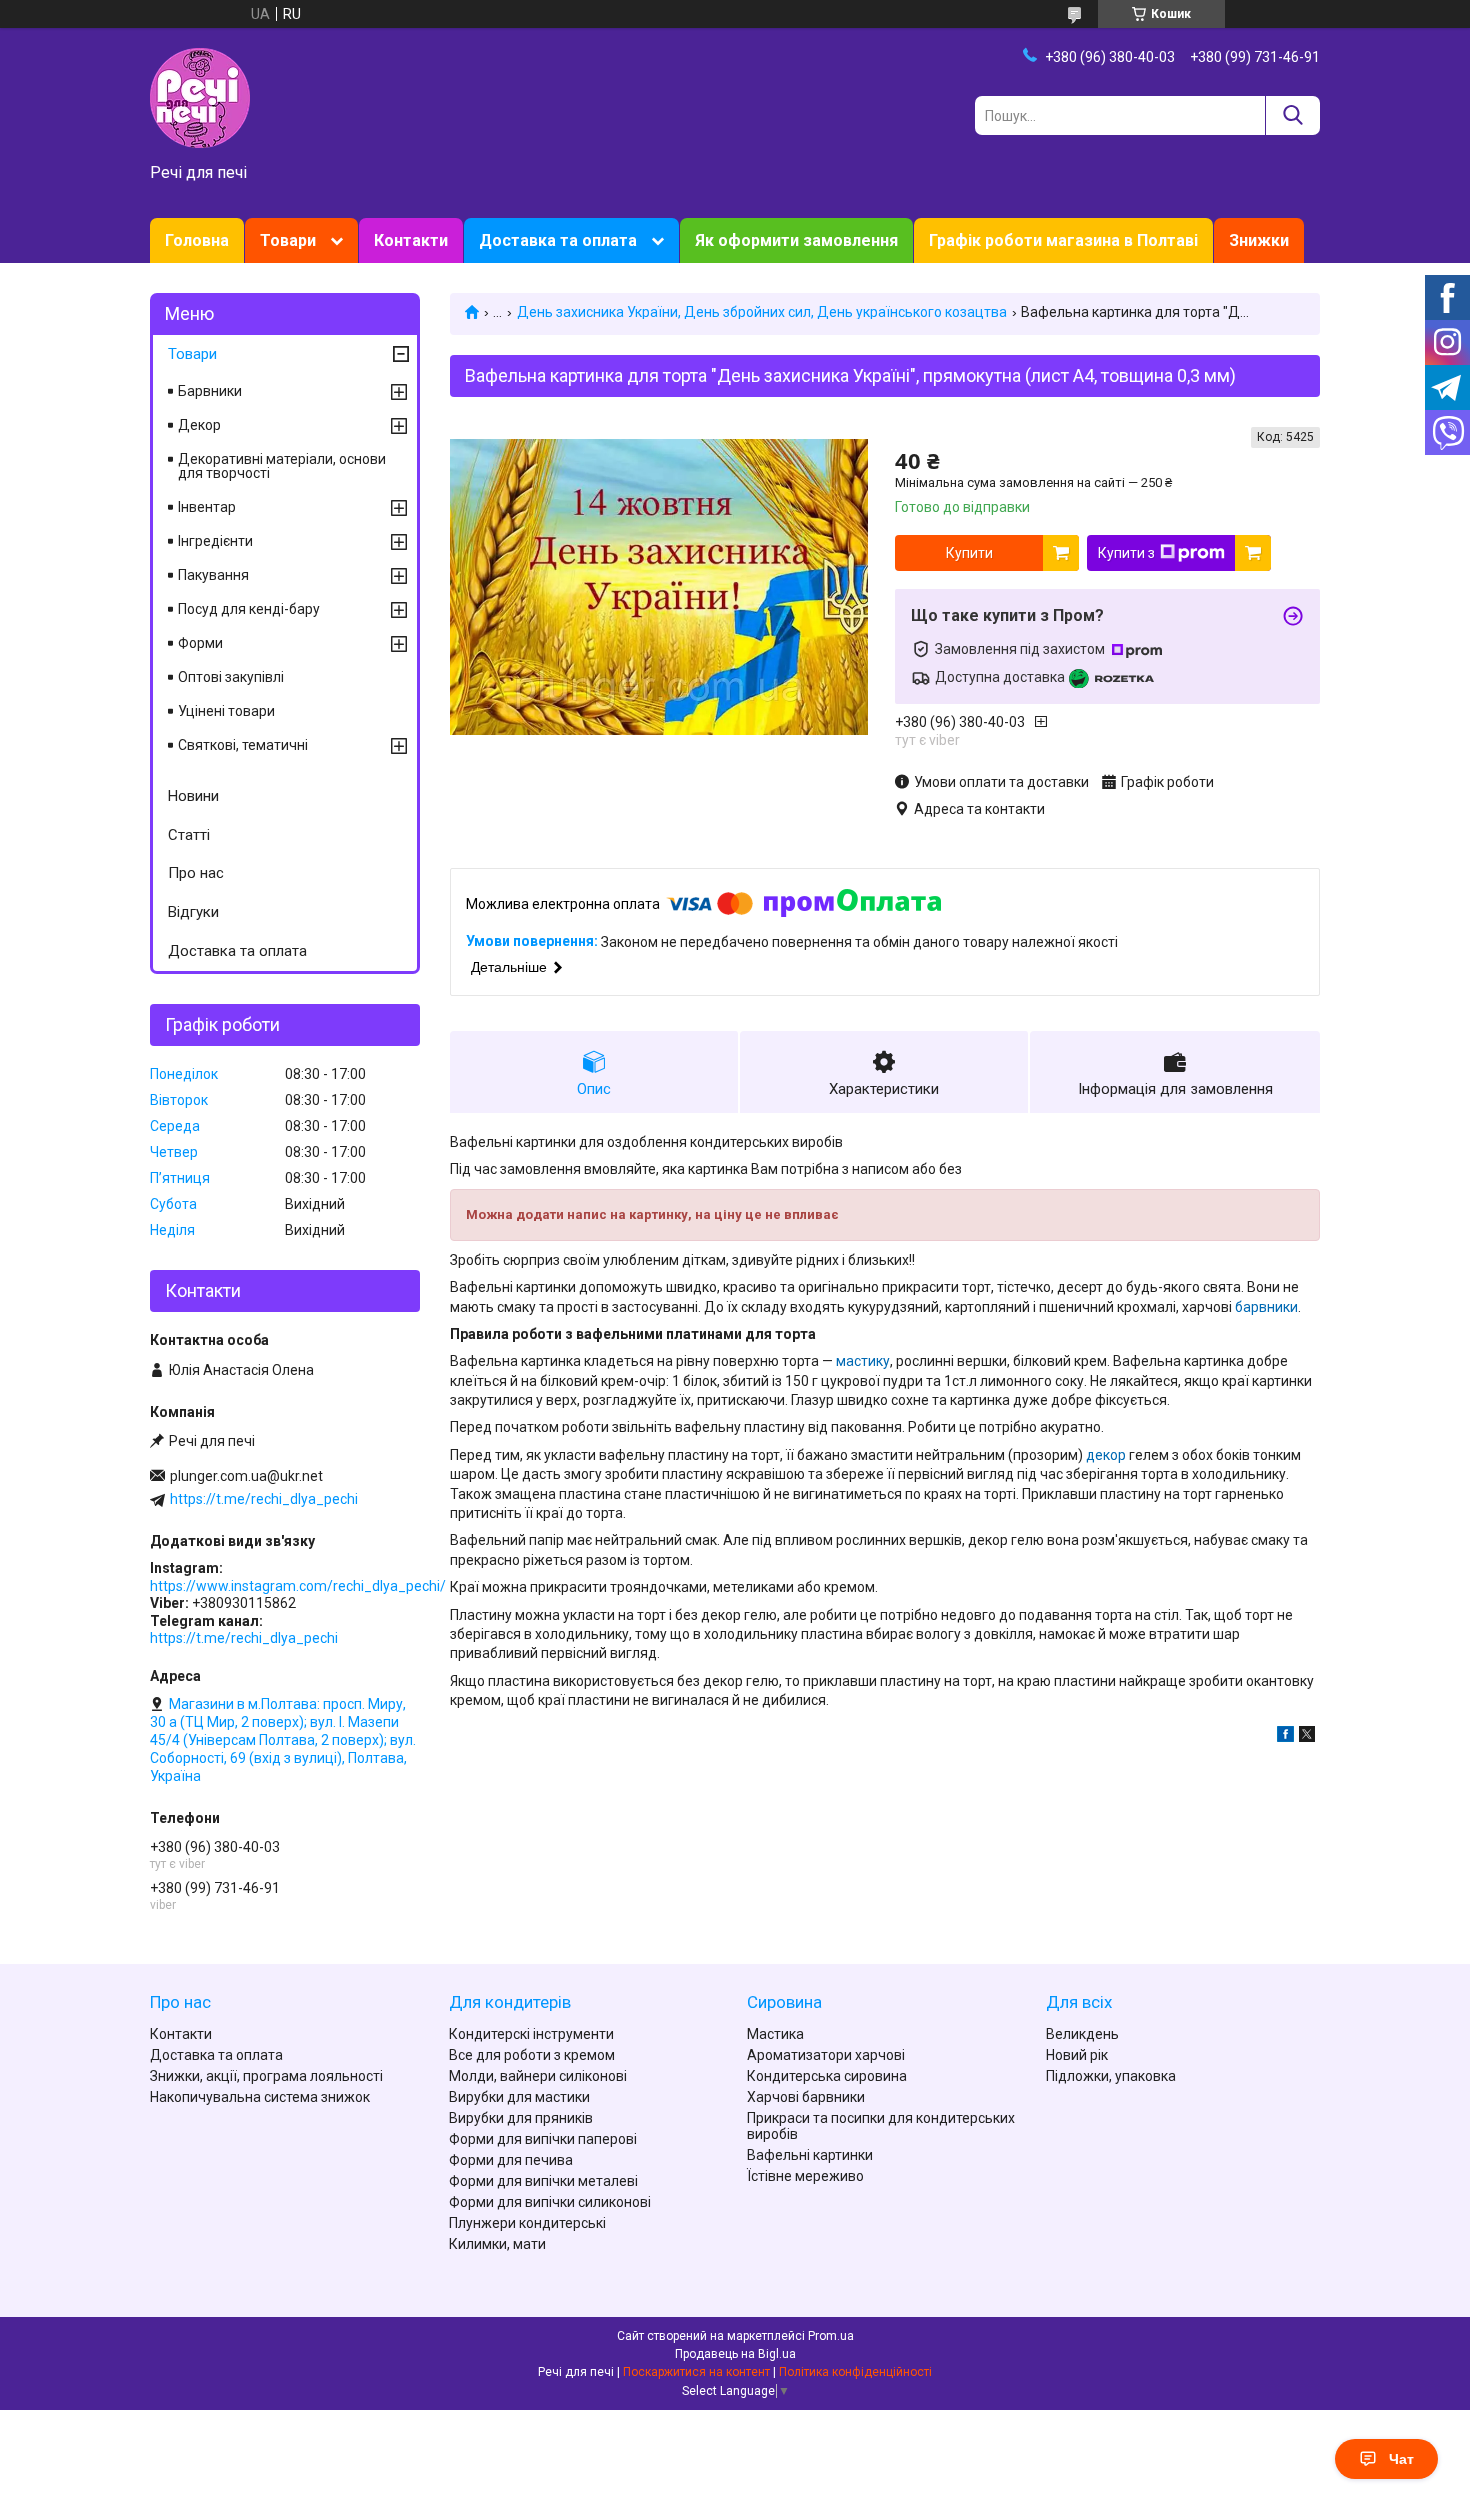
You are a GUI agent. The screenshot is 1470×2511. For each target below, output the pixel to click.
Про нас (196, 873)
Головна (197, 240)
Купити (969, 553)
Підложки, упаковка (1111, 2076)
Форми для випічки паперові (543, 2139)
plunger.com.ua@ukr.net (246, 1476)
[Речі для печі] (200, 97)
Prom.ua (831, 2336)
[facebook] (1285, 1737)
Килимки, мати (497, 2244)
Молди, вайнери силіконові (538, 2076)
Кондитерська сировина (827, 2076)
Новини (193, 796)
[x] (1307, 1737)
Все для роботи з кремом (532, 2055)
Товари (288, 240)
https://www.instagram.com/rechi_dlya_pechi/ (298, 1586)
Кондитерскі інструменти (531, 2034)
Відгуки (193, 912)
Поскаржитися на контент (696, 2372)
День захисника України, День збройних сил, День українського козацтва (762, 312)
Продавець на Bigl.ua (735, 2354)
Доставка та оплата (558, 240)
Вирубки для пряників (521, 2118)
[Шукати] (1292, 115)
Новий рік (1077, 2055)
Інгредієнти (215, 541)
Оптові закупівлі (231, 677)
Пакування (213, 575)
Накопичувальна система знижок (260, 2097)
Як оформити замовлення (796, 240)
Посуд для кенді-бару (249, 609)
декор (1106, 1455)
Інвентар (207, 507)
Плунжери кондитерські (527, 2223)
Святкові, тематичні (243, 745)
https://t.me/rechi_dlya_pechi (264, 1499)
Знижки (1259, 240)
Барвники (210, 391)
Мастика (775, 2034)
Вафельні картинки (810, 2155)
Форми (200, 643)
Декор (199, 425)
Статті (189, 835)
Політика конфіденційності (855, 2372)
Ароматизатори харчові (826, 2055)
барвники (1266, 1307)
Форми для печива (511, 2160)
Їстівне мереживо (805, 2176)
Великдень (1082, 2034)
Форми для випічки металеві (543, 2181)
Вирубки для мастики (519, 2097)
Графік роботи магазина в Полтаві (1063, 240)
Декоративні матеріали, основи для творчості (282, 466)
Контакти (411, 240)
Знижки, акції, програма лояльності (266, 2076)
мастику (863, 1361)
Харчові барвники (806, 2097)
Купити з (1126, 553)
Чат (1401, 2459)
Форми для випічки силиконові (550, 2202)
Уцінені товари (226, 711)
